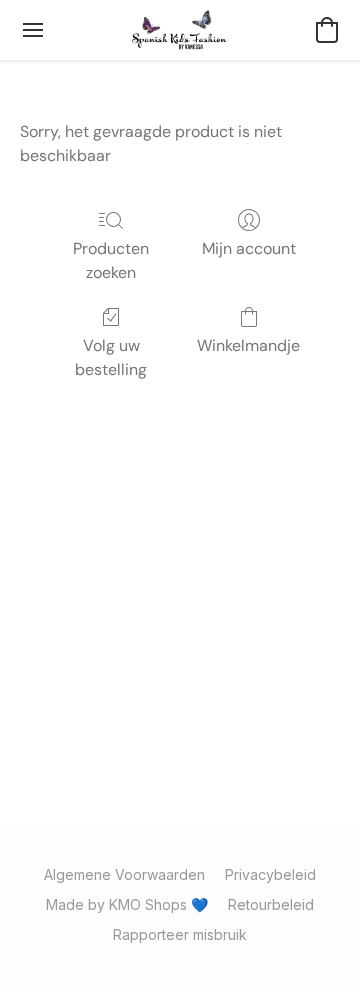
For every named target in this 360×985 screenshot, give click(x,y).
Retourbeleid (271, 904)
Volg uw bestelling (111, 357)
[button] (180, 30)
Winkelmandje (248, 345)
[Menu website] (33, 30)
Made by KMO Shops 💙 (127, 904)
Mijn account (249, 248)
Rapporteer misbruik (180, 934)
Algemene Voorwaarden (124, 874)
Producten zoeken (111, 260)
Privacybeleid (270, 874)
